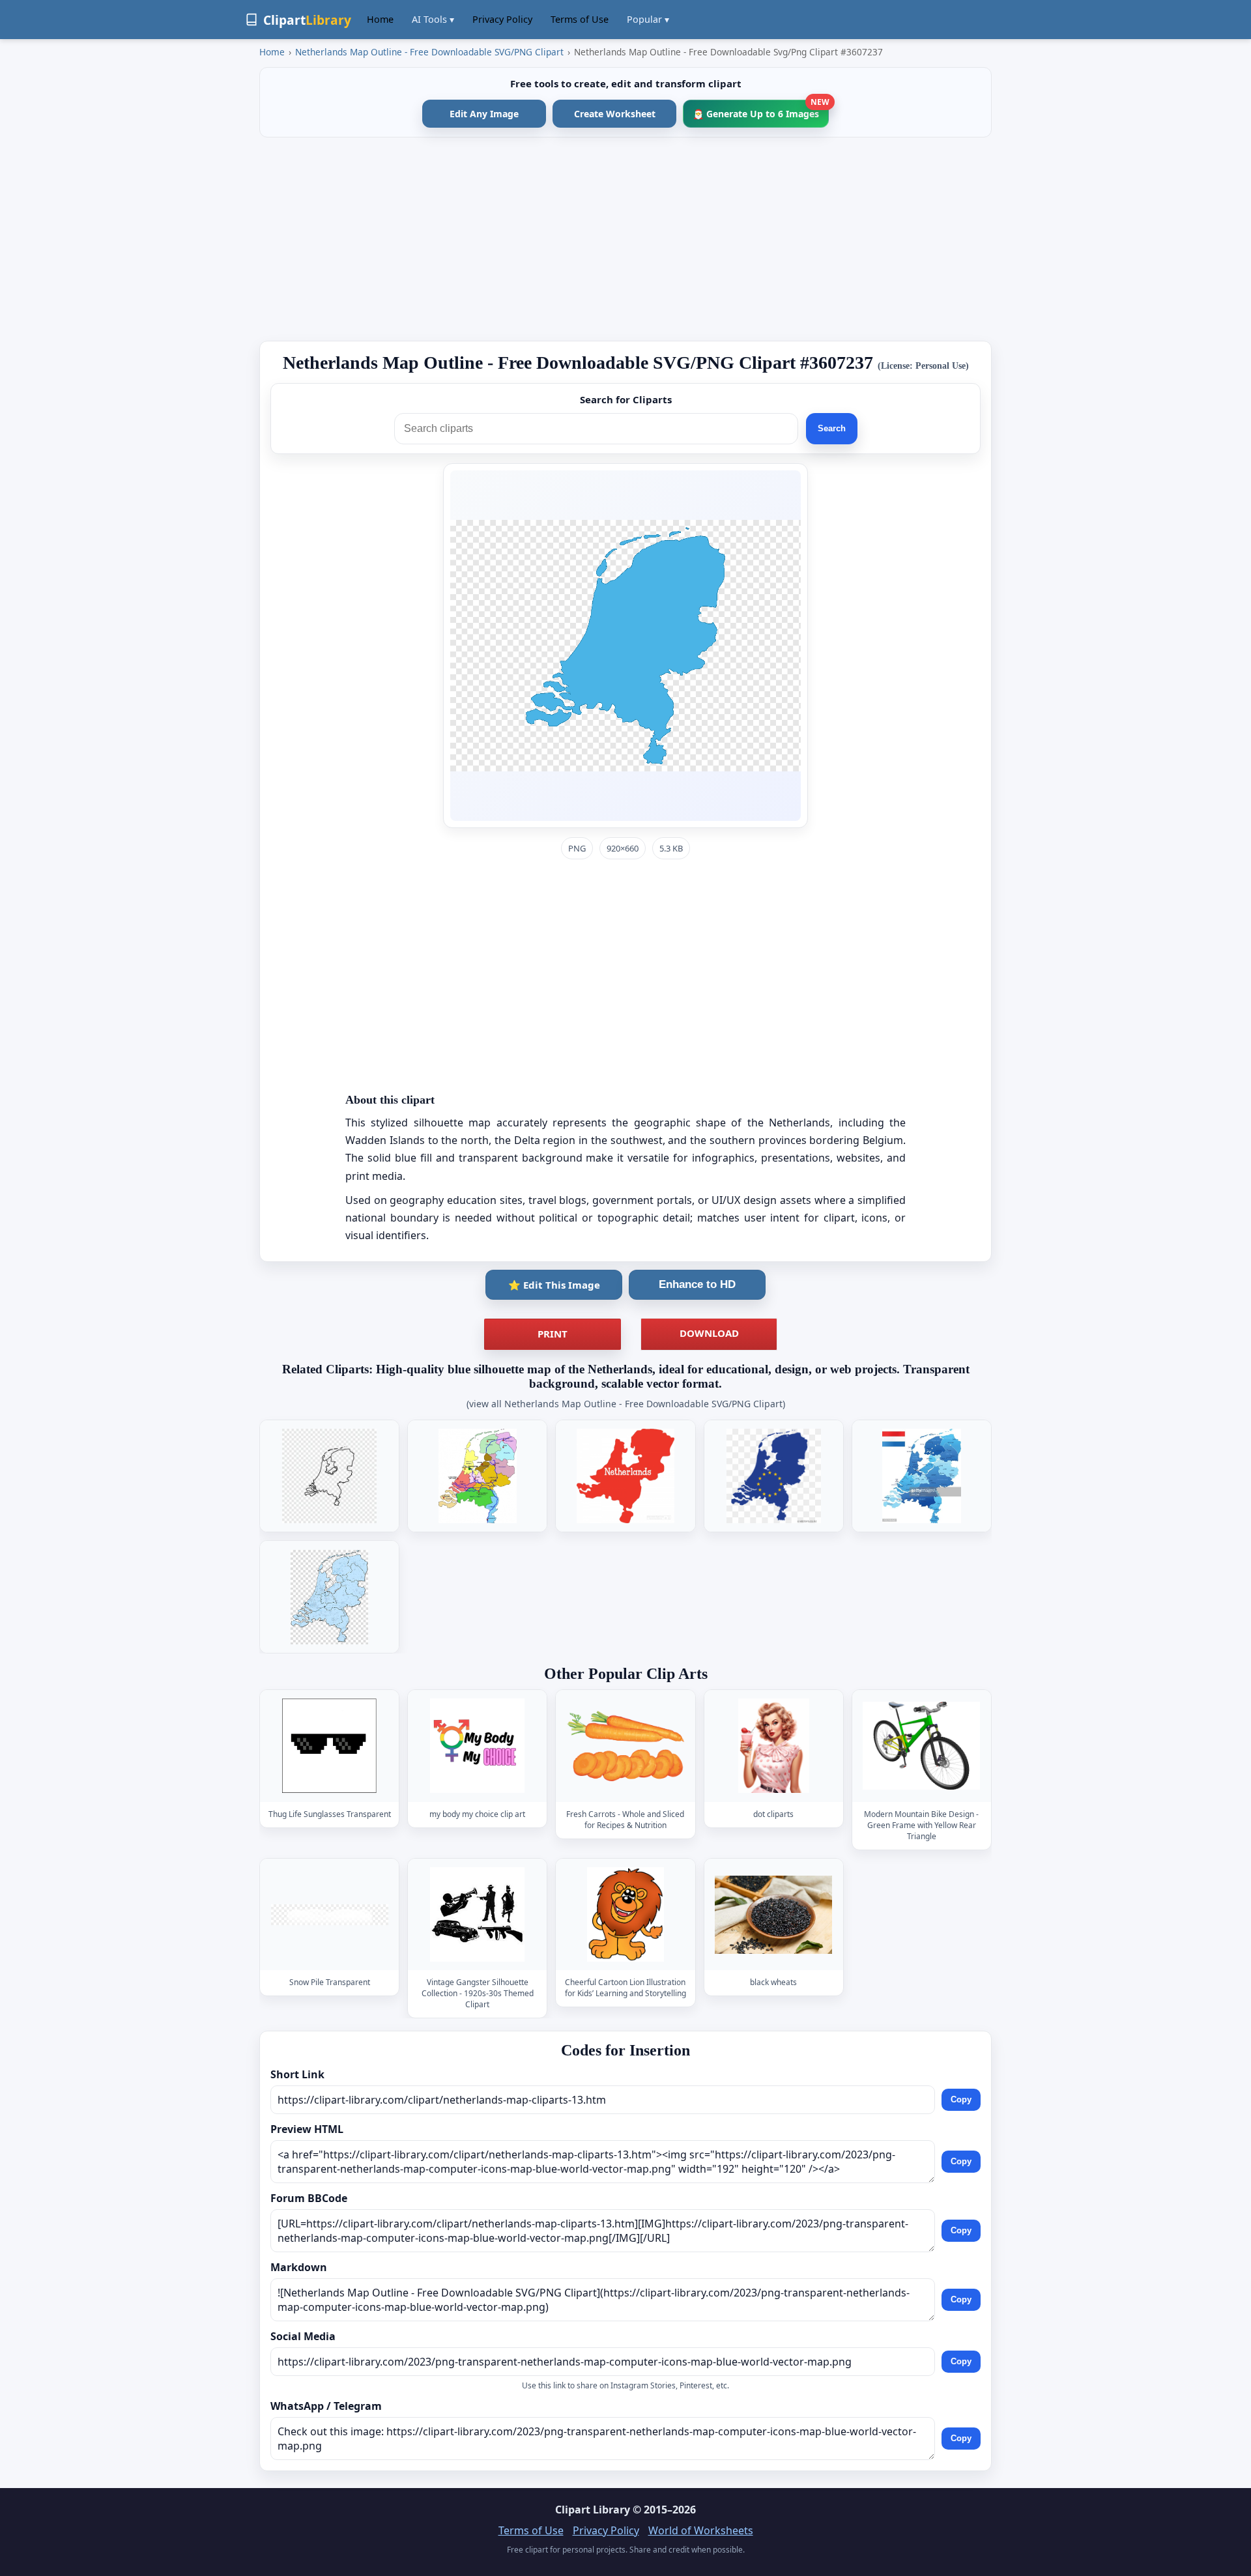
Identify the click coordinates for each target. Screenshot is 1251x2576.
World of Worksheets (701, 2530)
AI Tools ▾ (433, 19)
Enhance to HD (697, 1284)
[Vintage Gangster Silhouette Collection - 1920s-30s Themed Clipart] (478, 1914)
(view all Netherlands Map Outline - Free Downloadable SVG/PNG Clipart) (626, 1404)
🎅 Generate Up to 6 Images (761, 110)
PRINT (553, 1334)
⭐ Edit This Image (554, 1285)
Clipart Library (593, 2510)
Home (380, 19)
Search (832, 428)
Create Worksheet (615, 114)
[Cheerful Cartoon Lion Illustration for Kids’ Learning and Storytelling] (625, 1914)
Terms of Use (580, 19)
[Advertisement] (625, 239)
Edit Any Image (484, 114)
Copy (961, 2099)
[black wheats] (773, 1914)
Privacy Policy (502, 19)
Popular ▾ (648, 19)
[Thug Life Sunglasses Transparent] (330, 1746)
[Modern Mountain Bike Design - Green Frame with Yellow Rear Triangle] (921, 1746)
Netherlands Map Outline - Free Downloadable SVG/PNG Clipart (429, 52)
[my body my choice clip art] (478, 1746)
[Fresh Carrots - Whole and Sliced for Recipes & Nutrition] (625, 1746)
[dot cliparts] (773, 1746)
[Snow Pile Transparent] (330, 1914)
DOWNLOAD (709, 1333)
